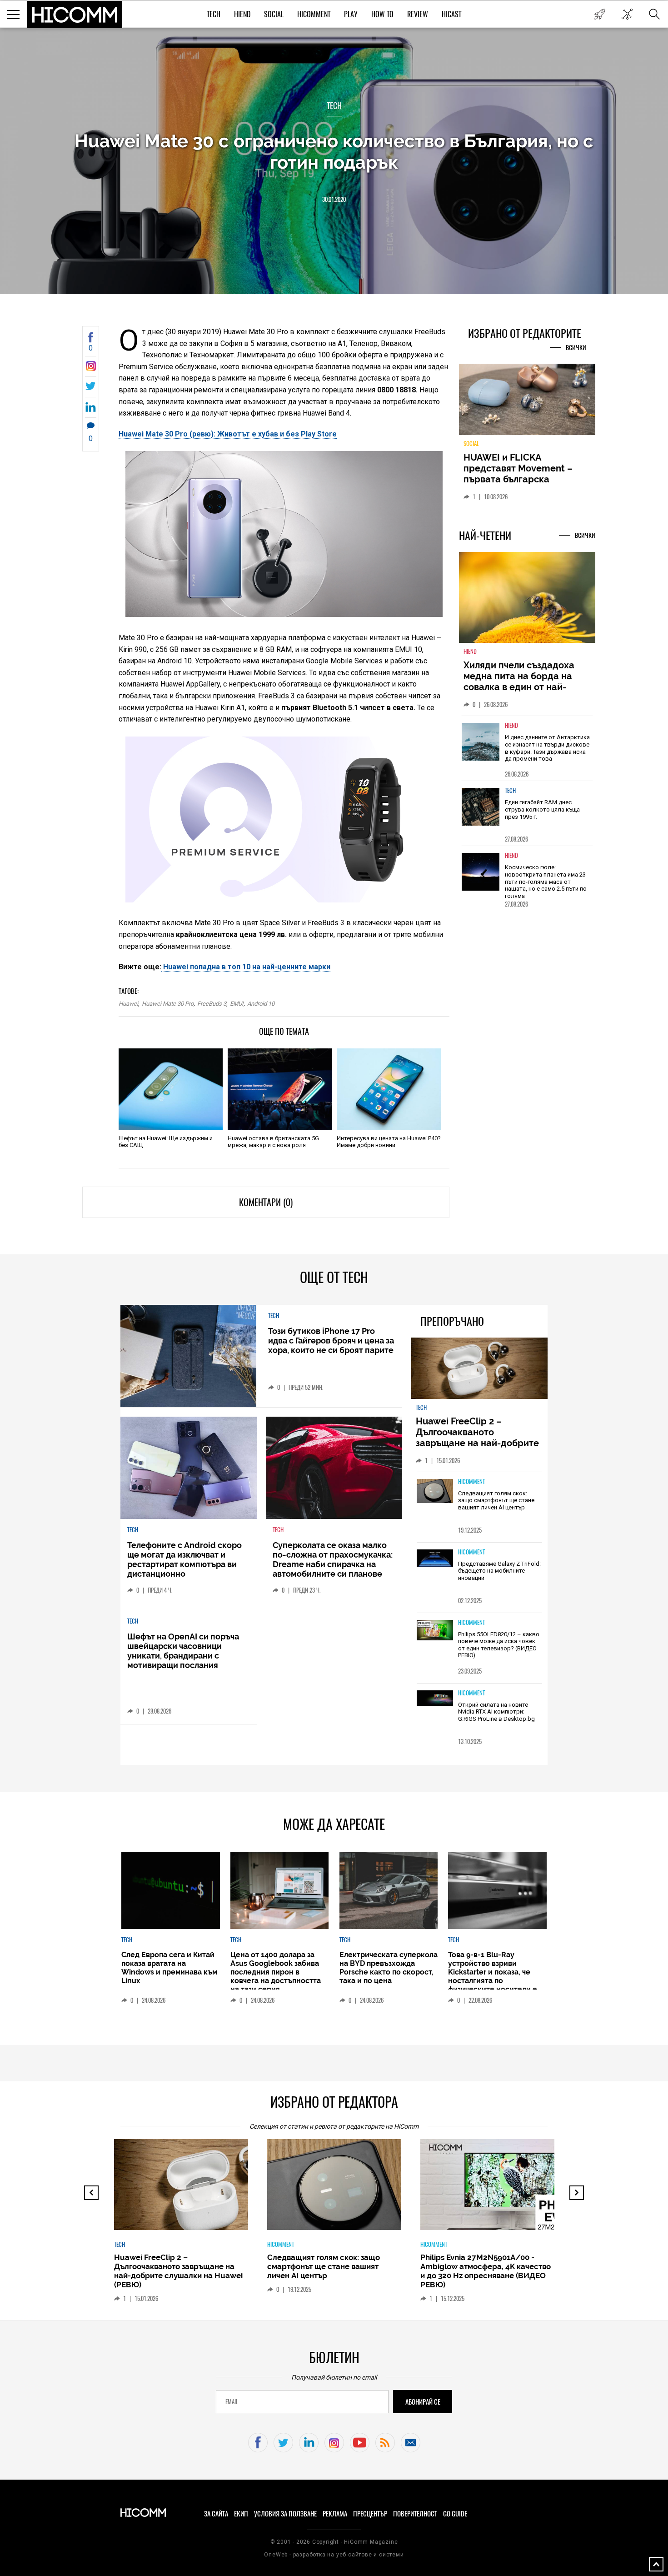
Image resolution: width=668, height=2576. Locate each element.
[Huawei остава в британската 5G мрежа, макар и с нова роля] (280, 1089)
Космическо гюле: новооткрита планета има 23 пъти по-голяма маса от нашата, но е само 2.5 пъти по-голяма (547, 881)
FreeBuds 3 (212, 1004)
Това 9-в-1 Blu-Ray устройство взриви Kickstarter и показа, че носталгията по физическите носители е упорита (493, 1976)
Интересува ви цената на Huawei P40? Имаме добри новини (389, 1142)
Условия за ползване (285, 2514)
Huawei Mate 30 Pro (168, 1004)
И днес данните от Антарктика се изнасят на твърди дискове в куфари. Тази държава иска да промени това (547, 748)
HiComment (314, 14)
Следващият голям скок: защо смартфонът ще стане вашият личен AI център (496, 1500)
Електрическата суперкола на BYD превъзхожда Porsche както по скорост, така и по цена (389, 1968)
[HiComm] (75, 15)
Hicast (451, 14)
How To (382, 14)
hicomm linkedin (309, 2443)
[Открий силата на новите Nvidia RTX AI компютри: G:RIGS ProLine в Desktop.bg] (435, 1699)
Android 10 (261, 1004)
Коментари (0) (266, 1202)
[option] (527, 748)
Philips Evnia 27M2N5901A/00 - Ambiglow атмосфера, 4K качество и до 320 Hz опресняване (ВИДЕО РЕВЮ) (486, 2271)
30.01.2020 (334, 199)
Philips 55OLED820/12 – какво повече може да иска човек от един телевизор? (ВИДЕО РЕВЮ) (499, 1645)
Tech (214, 14)
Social (274, 14)
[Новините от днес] (600, 14)
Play (351, 14)
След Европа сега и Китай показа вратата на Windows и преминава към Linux (169, 1968)
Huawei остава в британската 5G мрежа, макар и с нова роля (273, 1142)
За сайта (216, 2514)
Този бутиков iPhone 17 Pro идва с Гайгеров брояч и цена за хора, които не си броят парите (331, 1341)
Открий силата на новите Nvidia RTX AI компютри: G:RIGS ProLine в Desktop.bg (496, 1712)
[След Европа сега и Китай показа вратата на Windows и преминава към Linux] (170, 1890)
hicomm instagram (334, 2443)
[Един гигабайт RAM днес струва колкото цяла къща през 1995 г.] (481, 807)
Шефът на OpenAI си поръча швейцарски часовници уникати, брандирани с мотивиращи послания (183, 1651)
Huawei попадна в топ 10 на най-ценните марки (246, 967)
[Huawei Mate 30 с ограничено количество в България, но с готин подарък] (91, 368)
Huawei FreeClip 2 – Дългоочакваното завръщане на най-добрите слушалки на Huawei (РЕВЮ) (479, 1438)
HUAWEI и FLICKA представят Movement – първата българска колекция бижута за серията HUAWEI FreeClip (520, 479)
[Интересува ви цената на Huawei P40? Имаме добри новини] (389, 1089)
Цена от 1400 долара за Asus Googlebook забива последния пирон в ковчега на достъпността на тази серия (276, 1972)
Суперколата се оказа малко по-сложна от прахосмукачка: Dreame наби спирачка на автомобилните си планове (333, 1559)
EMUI (237, 1004)
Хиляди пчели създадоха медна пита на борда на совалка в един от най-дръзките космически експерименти (519, 687)
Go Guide (455, 2514)
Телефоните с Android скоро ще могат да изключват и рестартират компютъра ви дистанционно (184, 1559)
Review (418, 14)
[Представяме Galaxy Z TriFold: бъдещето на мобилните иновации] (435, 1559)
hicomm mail (411, 2443)
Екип (241, 2514)
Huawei (128, 1004)
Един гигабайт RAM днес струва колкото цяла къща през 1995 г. (542, 809)
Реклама (335, 2514)
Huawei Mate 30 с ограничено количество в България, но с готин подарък (334, 151)
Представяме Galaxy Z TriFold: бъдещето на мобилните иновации (499, 1571)
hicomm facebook (258, 2443)
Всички (576, 348)
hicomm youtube (360, 2443)
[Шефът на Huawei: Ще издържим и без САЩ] (171, 1089)
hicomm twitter (283, 2443)
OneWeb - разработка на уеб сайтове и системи (334, 2555)
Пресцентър (370, 2514)
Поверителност (415, 2514)
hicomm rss (385, 2443)
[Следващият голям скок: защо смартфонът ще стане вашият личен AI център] (435, 1492)
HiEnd (242, 14)
